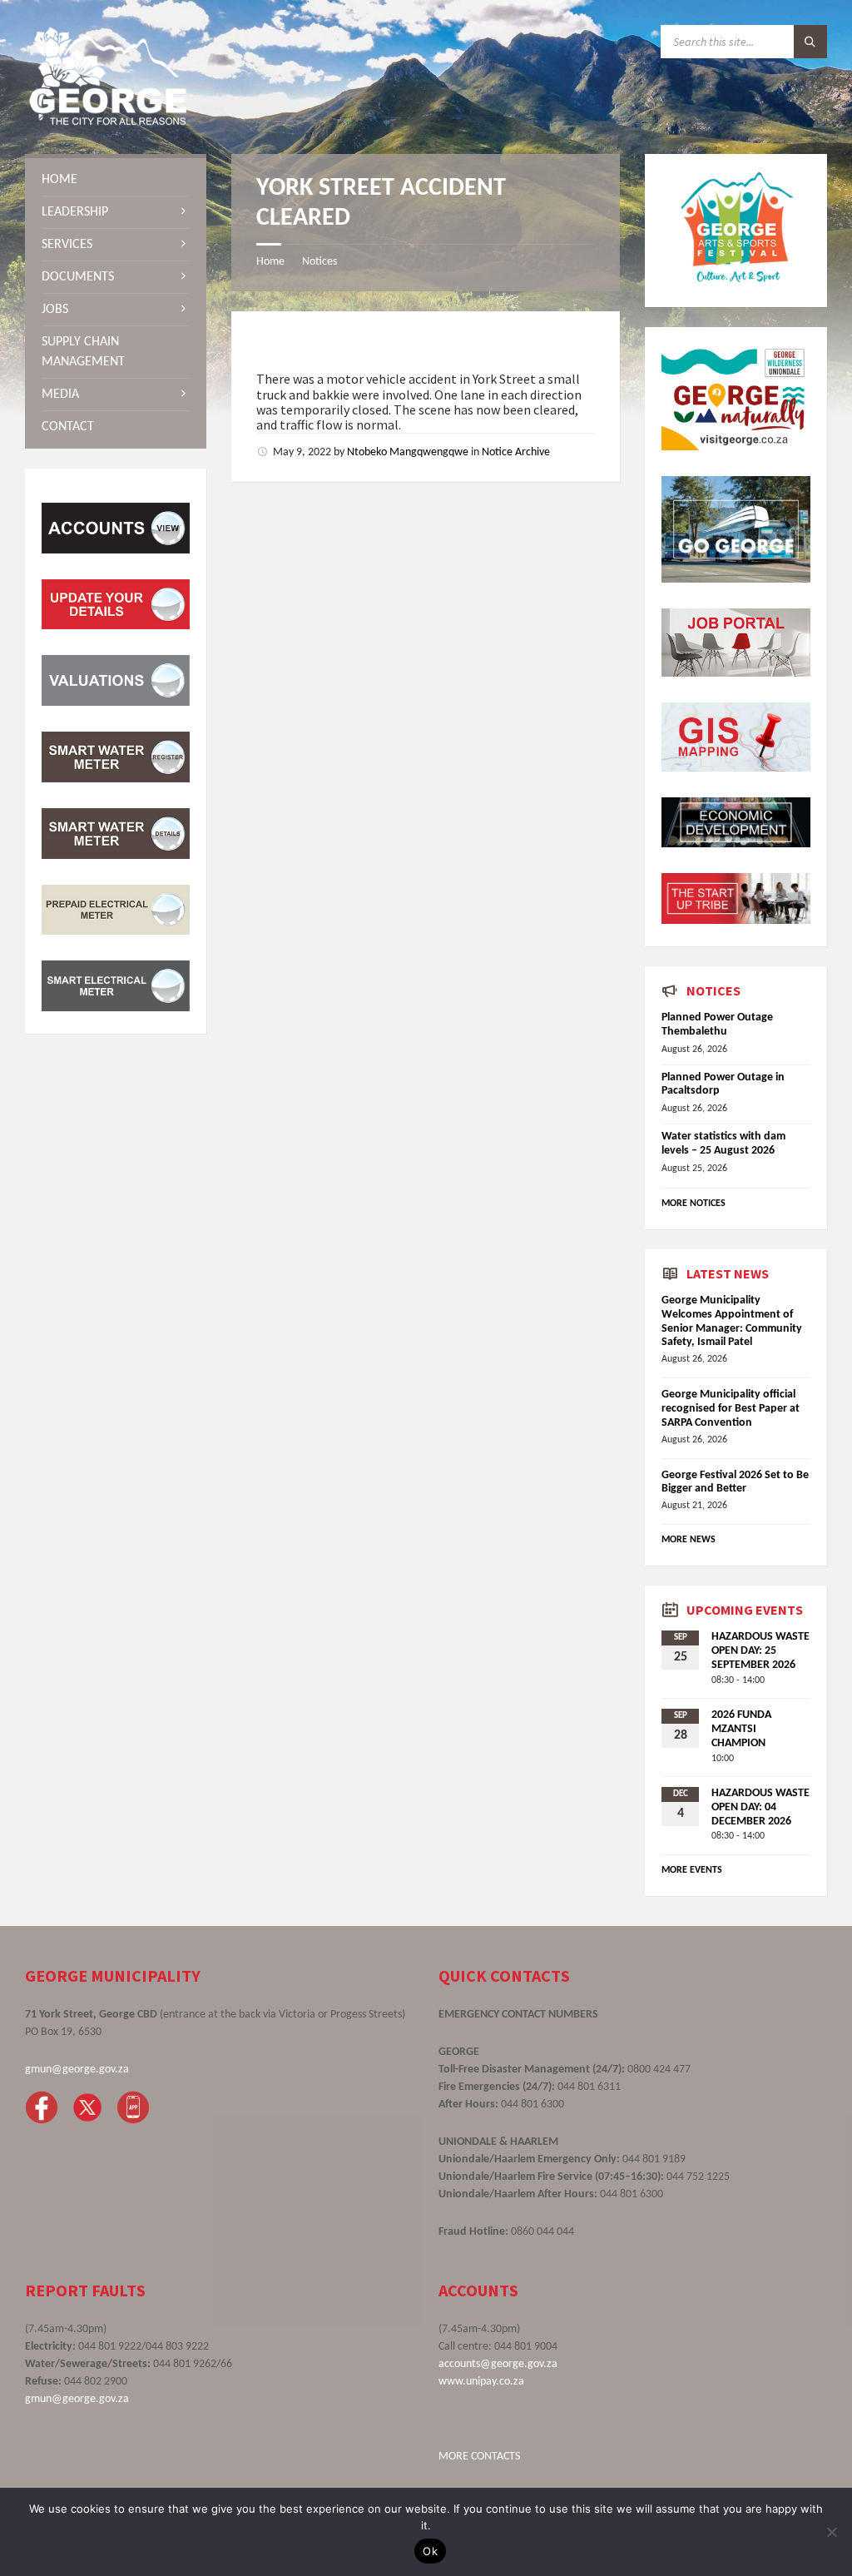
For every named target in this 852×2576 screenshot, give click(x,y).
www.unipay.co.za (481, 2382)
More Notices (693, 1204)
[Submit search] (810, 42)
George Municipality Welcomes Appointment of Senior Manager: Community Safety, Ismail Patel (732, 1321)
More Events (692, 1870)
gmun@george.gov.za (77, 2070)
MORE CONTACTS (479, 2457)
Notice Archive (516, 452)
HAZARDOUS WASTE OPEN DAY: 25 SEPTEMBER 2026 (760, 1651)
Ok (430, 2551)
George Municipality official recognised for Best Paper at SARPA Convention (731, 1409)
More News (689, 1540)
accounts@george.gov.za (498, 2364)
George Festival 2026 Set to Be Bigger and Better (735, 1482)
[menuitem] (116, 180)
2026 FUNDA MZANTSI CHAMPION (741, 1729)
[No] (831, 2532)
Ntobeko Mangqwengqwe (408, 452)
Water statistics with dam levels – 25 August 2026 (723, 1144)
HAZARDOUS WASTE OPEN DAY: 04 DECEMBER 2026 (760, 1807)
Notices (319, 262)
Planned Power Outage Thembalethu (717, 1025)
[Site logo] (108, 122)
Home (270, 262)
